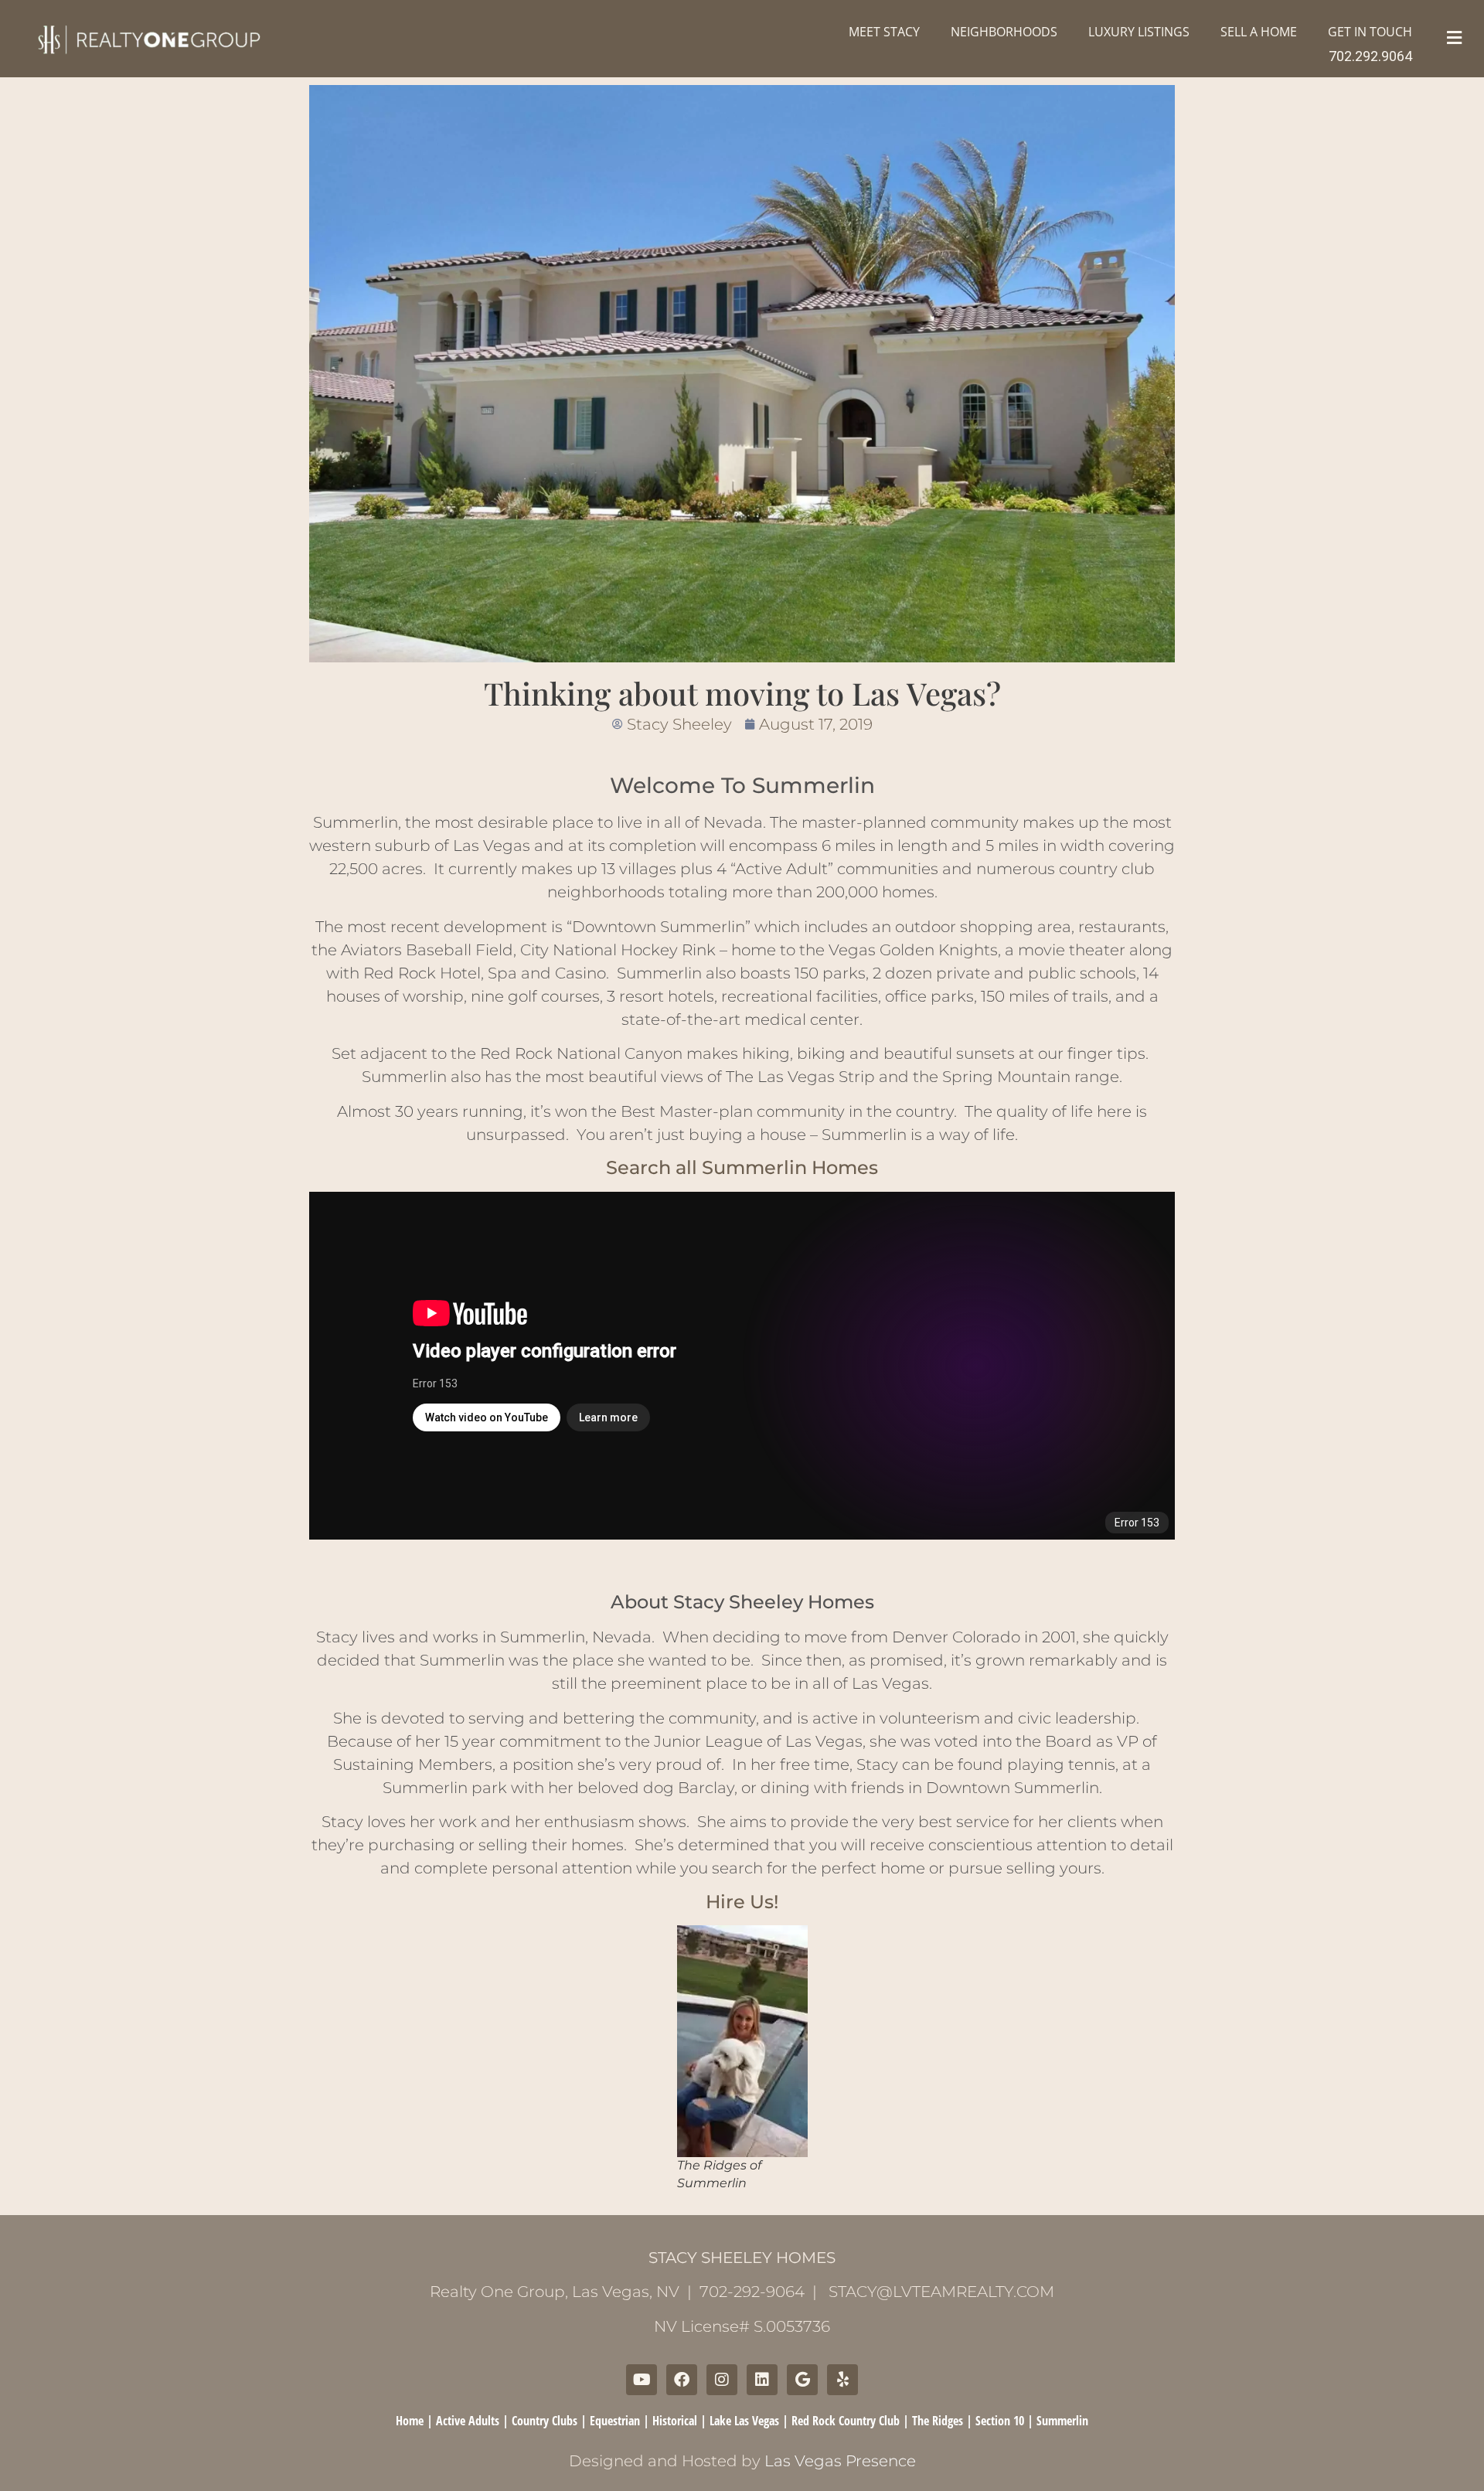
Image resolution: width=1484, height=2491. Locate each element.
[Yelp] (842, 2380)
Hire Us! (742, 1902)
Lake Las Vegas (744, 2421)
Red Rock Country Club (846, 2421)
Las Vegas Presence (840, 2461)
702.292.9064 (1370, 56)
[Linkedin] (762, 2380)
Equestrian (615, 2421)
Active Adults (468, 2421)
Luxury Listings (1139, 32)
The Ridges (938, 2421)
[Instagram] (722, 2380)
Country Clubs (545, 2421)
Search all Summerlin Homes (742, 1167)
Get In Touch (1370, 32)
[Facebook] (682, 2380)
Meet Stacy (884, 32)
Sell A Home (1259, 32)
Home (410, 2421)
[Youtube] (642, 2380)
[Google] (802, 2380)
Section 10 (1000, 2421)
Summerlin (1062, 2421)
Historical (675, 2421)
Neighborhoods (1004, 32)
